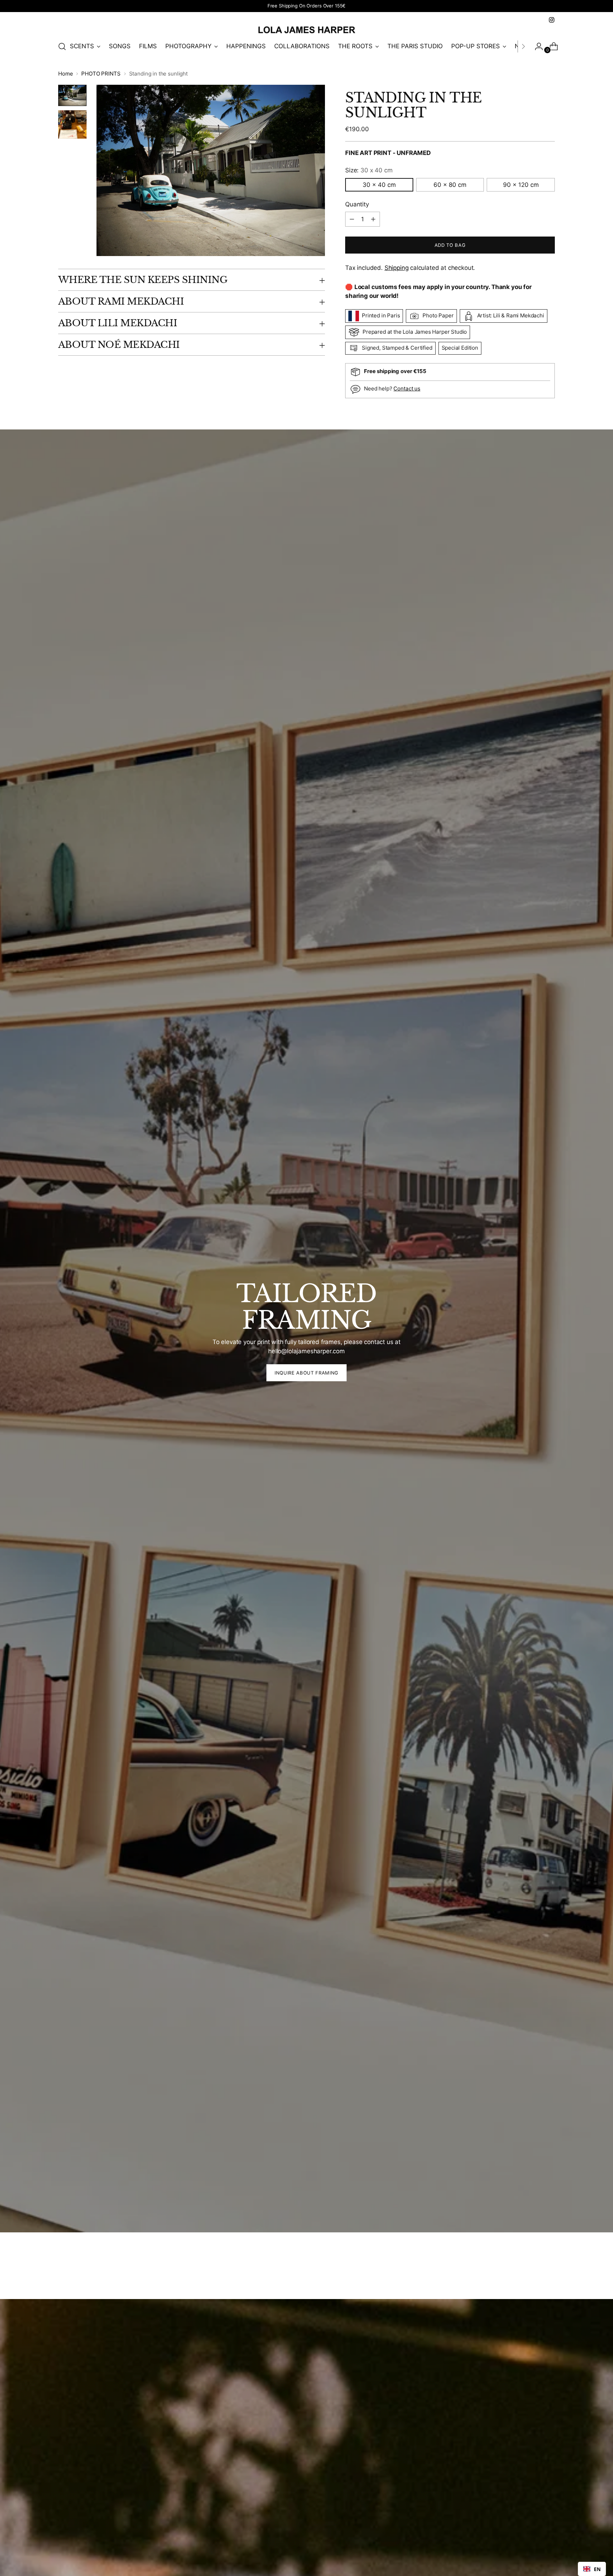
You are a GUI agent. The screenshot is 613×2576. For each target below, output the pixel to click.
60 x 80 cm (450, 185)
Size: (369, 170)
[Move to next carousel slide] (549, 2275)
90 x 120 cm (521, 185)
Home (65, 74)
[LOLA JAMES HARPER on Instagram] (552, 20)
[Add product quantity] (352, 219)
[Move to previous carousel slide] (532, 2275)
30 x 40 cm (379, 185)
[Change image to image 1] (72, 95)
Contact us (407, 388)
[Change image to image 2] (72, 124)
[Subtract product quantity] (373, 219)
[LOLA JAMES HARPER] (306, 30)
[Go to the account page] (536, 46)
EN (597, 2569)
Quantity (357, 204)
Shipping (397, 268)
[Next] (523, 46)
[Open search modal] (62, 46)
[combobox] (592, 2569)
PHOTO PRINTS (101, 74)
